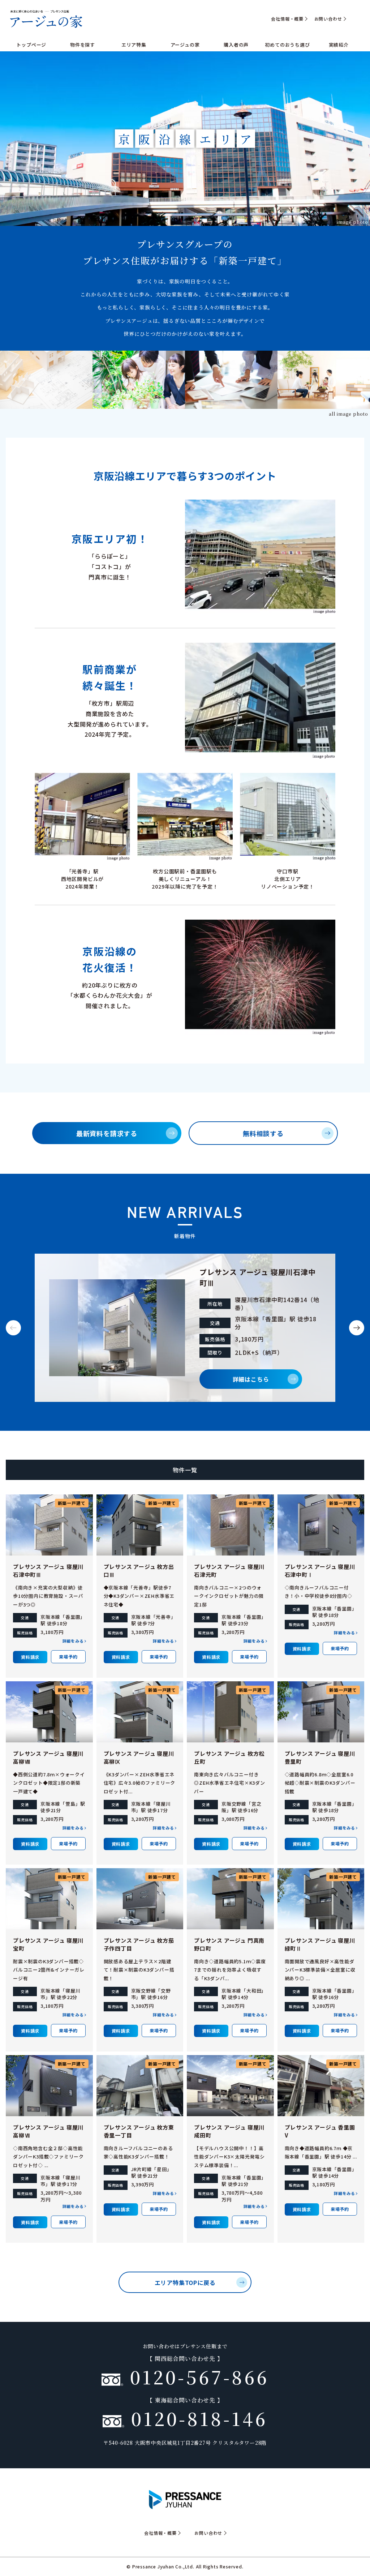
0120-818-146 (196, 2418)
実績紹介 (339, 45)
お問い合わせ (328, 19)
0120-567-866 (196, 2376)
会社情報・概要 (287, 19)
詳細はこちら (251, 1379)
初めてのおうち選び (287, 45)
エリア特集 (134, 45)
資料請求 (30, 1657)
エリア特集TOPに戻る (185, 2282)
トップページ (31, 45)
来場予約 (68, 1657)
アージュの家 (185, 45)
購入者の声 (236, 45)
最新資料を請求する (107, 1133)
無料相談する (263, 1133)
